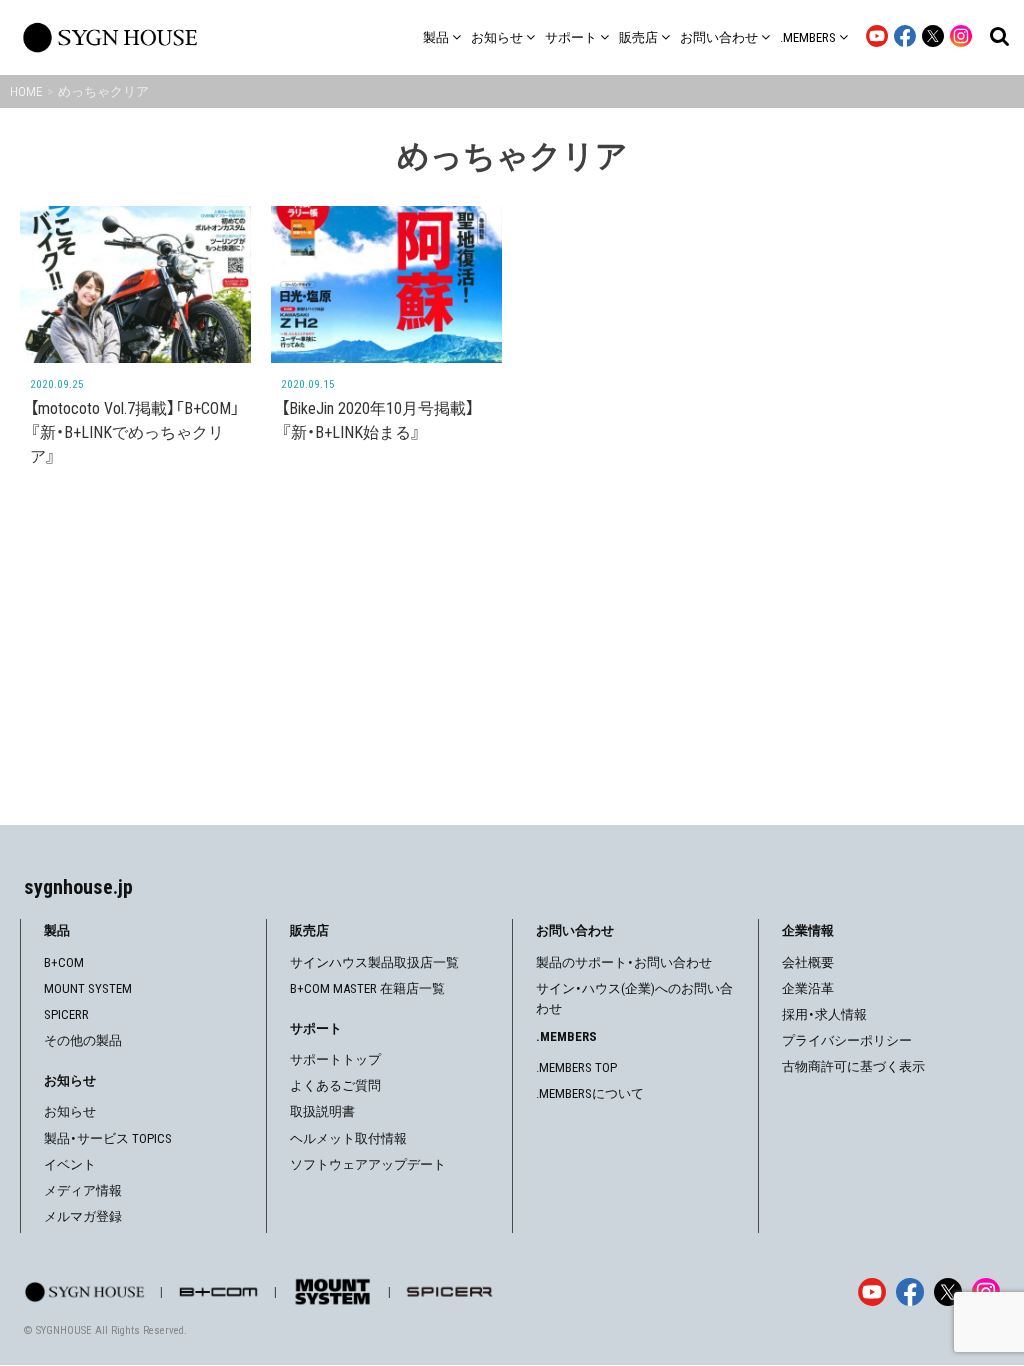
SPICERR (66, 1014)
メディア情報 (83, 1190)
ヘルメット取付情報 (348, 1138)
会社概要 (808, 962)
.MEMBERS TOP (576, 1067)
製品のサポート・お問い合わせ (624, 962)
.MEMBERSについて (590, 1093)
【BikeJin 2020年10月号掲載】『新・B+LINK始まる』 (377, 420)
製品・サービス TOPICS (108, 1138)
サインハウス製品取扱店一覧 (374, 962)
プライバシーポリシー (847, 1040)
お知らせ (70, 1111)
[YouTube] (872, 1292)
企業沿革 (808, 988)
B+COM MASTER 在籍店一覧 (367, 988)
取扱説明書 (322, 1111)
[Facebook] (910, 1292)
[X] (948, 1292)
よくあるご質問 (335, 1085)
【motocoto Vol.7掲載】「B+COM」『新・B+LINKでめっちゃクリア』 (135, 432)
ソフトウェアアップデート (368, 1164)
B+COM (64, 962)
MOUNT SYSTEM (88, 988)
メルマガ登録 (83, 1216)
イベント (70, 1164)
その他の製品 (83, 1040)
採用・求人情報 (824, 1014)
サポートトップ (335, 1059)
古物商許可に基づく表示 (853, 1066)
